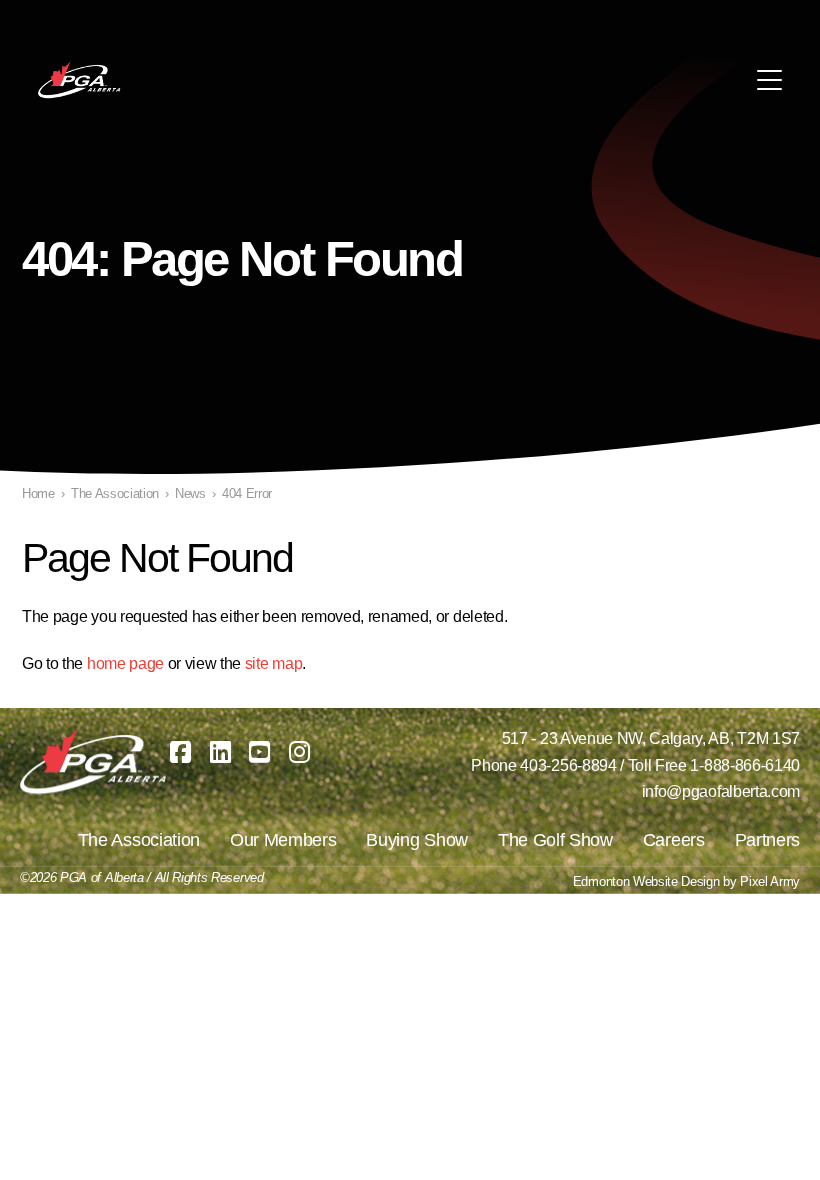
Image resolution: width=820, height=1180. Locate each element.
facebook (180, 752)
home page (125, 663)
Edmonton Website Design (646, 881)
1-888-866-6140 (745, 765)
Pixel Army (770, 881)
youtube (260, 752)
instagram (299, 752)
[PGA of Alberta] (80, 80)
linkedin (220, 752)
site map (273, 663)
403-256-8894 (568, 765)
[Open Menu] (769, 80)
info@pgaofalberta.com (721, 791)
